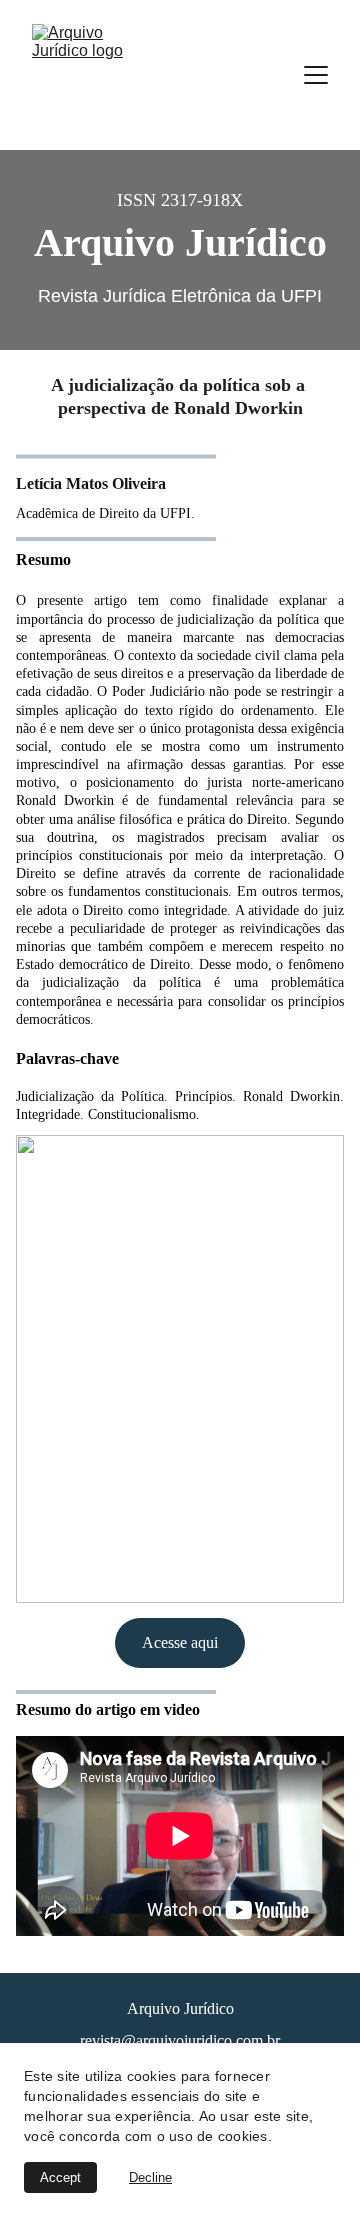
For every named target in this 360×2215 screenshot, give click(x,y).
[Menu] (316, 75)
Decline (150, 2177)
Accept (60, 2177)
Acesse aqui (180, 1642)
